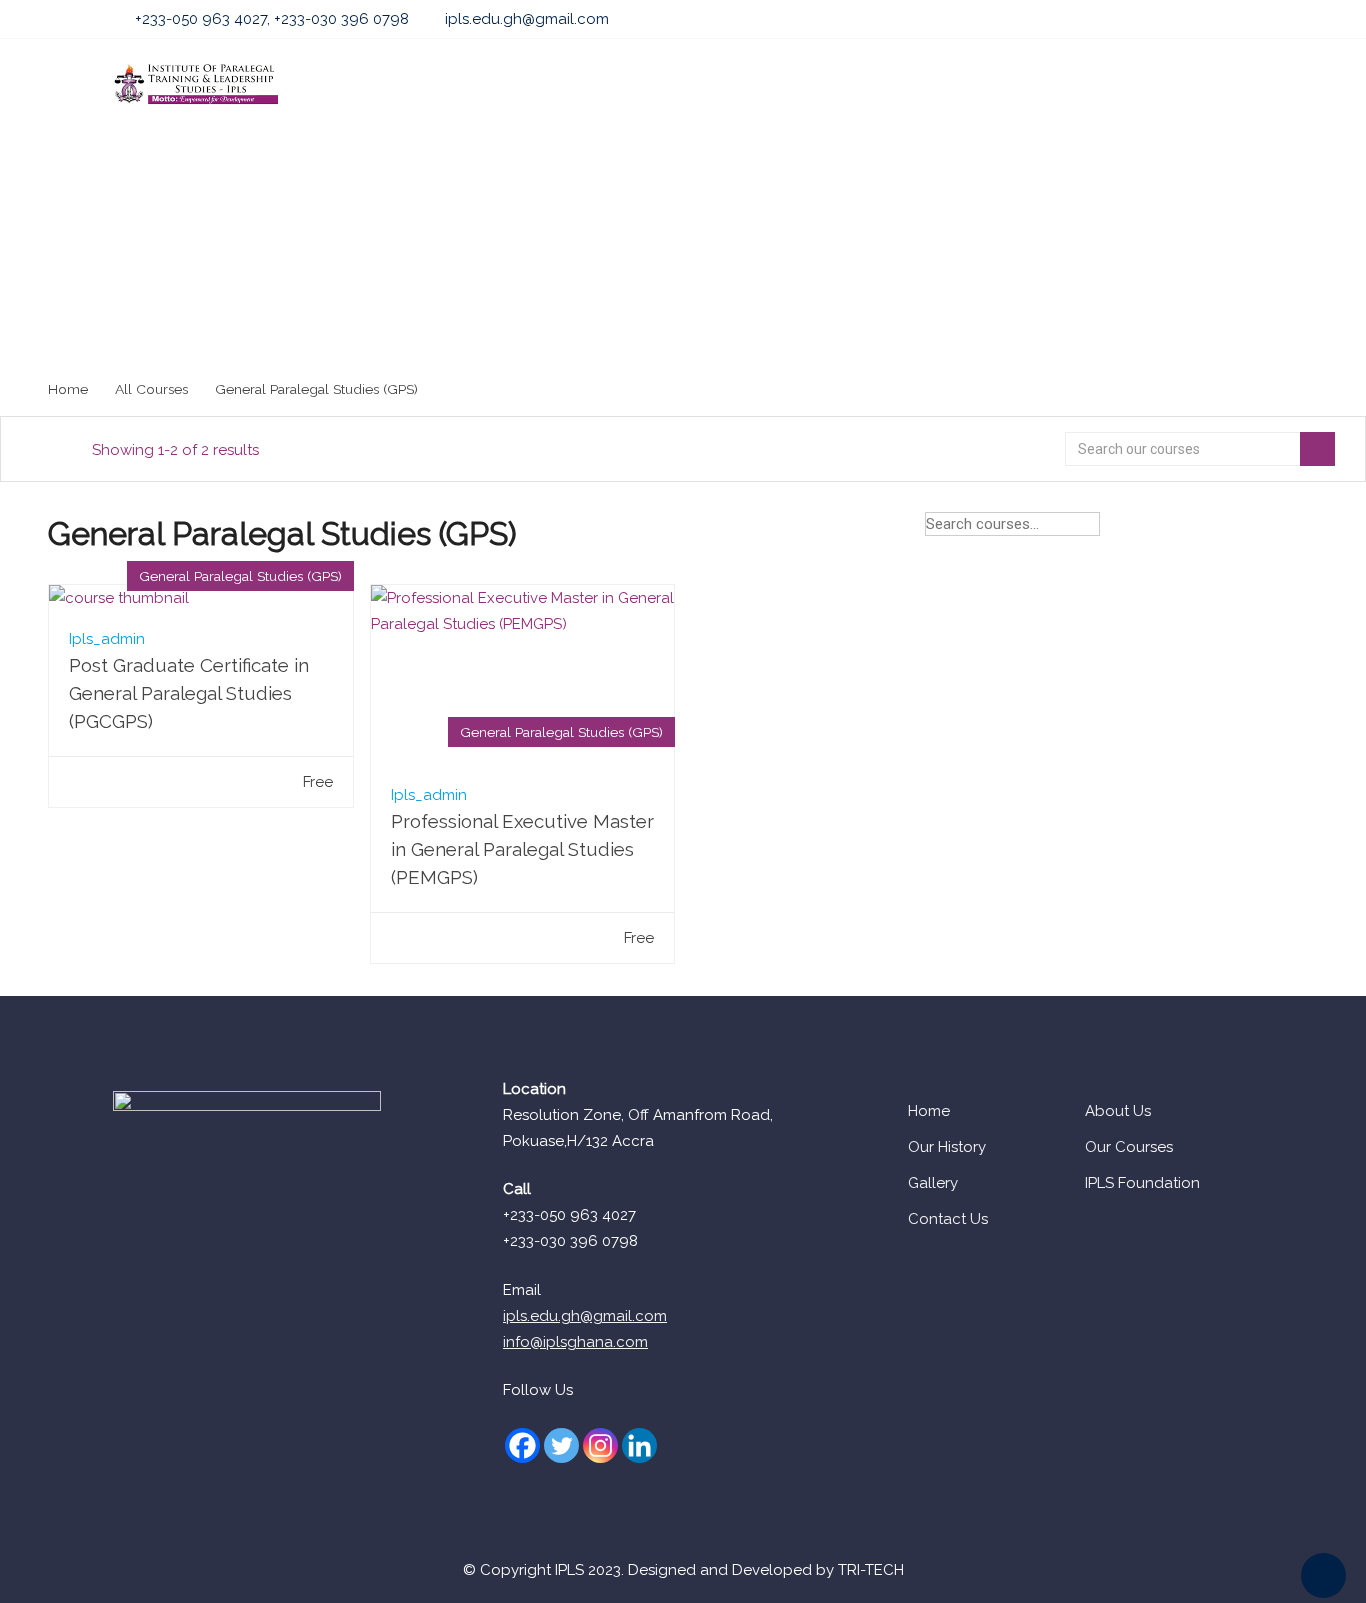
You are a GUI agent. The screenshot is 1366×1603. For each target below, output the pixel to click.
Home (344, 84)
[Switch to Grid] (1267, 528)
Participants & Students (960, 84)
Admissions (538, 84)
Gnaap (1100, 84)
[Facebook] (522, 1445)
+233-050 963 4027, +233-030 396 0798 (272, 19)
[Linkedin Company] (639, 1445)
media (1179, 84)
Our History (947, 1147)
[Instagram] (600, 1445)
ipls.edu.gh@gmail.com (527, 19)
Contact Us (948, 1219)
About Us (432, 84)
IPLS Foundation (1142, 1183)
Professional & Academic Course (728, 84)
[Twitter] (561, 1445)
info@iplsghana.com (575, 1342)
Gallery (933, 1183)
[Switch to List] (1302, 528)
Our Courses (1129, 1147)
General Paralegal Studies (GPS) (240, 576)
